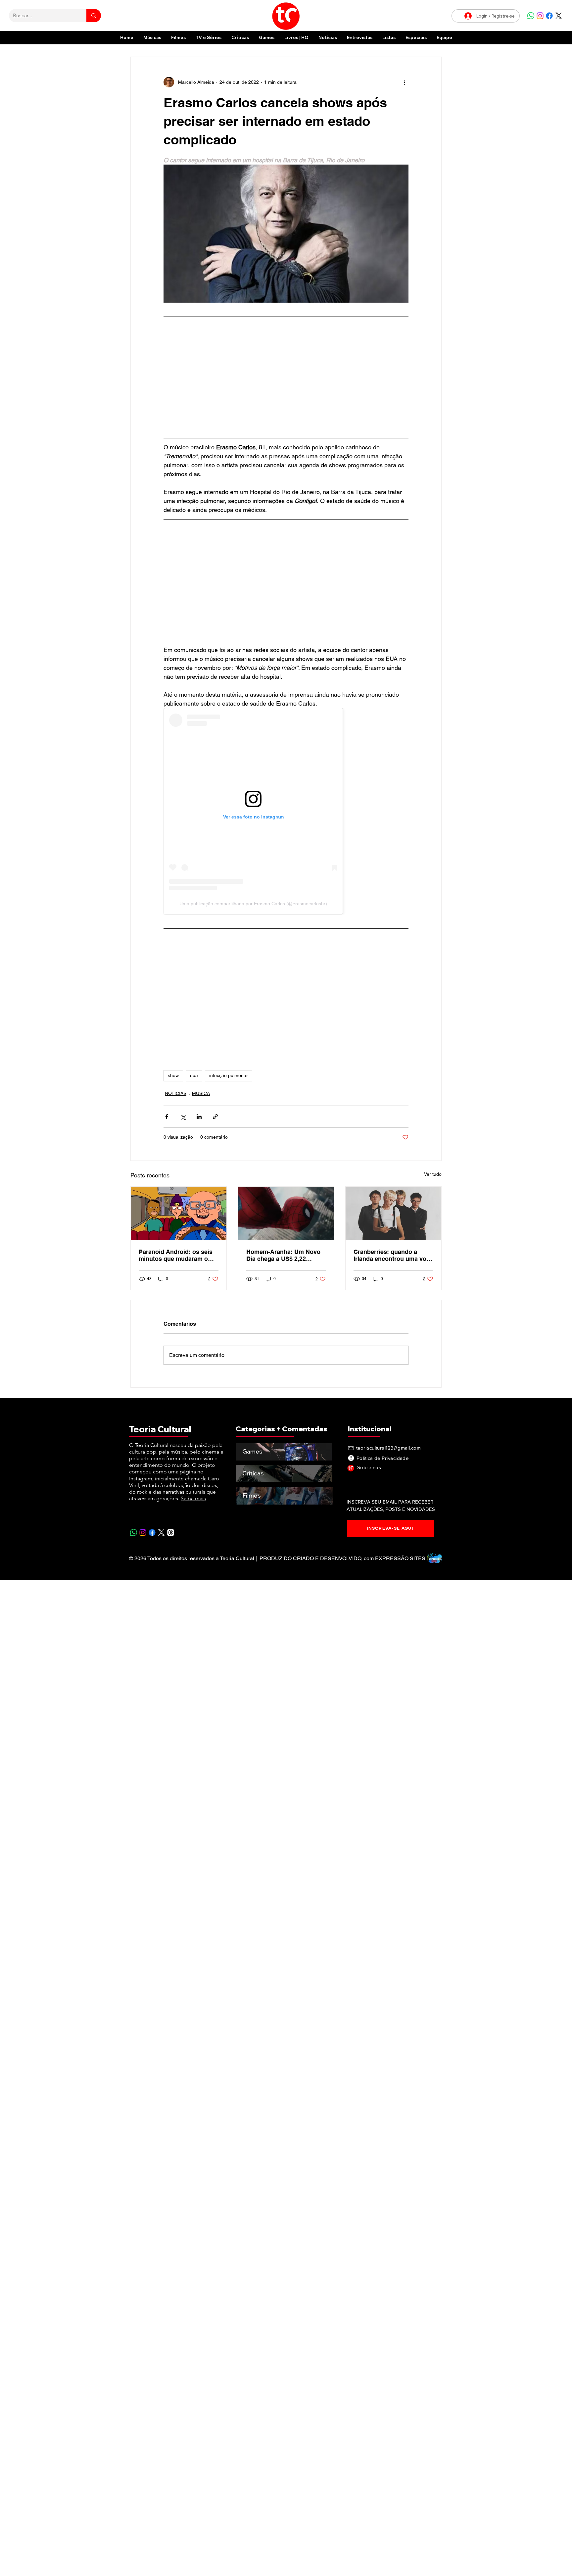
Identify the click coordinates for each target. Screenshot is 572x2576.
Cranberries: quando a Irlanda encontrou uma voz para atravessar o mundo (391, 1255)
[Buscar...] (94, 16)
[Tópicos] (171, 1533)
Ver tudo (433, 1174)
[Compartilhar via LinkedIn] (199, 1117)
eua (194, 1075)
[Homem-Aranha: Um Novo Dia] (286, 1214)
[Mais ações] (405, 82)
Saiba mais (193, 1498)
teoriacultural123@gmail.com (388, 1448)
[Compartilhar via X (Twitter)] (183, 1117)
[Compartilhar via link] (215, 1117)
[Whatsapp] (531, 16)
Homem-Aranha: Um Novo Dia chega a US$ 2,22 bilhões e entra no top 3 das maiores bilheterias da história (286, 1255)
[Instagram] (540, 16)
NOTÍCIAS (176, 1093)
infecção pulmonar (229, 1075)
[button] (416, 38)
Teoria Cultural (160, 1429)
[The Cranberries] (393, 1214)
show (173, 1075)
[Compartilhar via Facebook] (167, 1117)
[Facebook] (549, 16)
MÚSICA (201, 1093)
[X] (559, 16)
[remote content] (286, 377)
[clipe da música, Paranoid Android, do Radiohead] (179, 1214)
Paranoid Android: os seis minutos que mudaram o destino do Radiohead (176, 1255)
